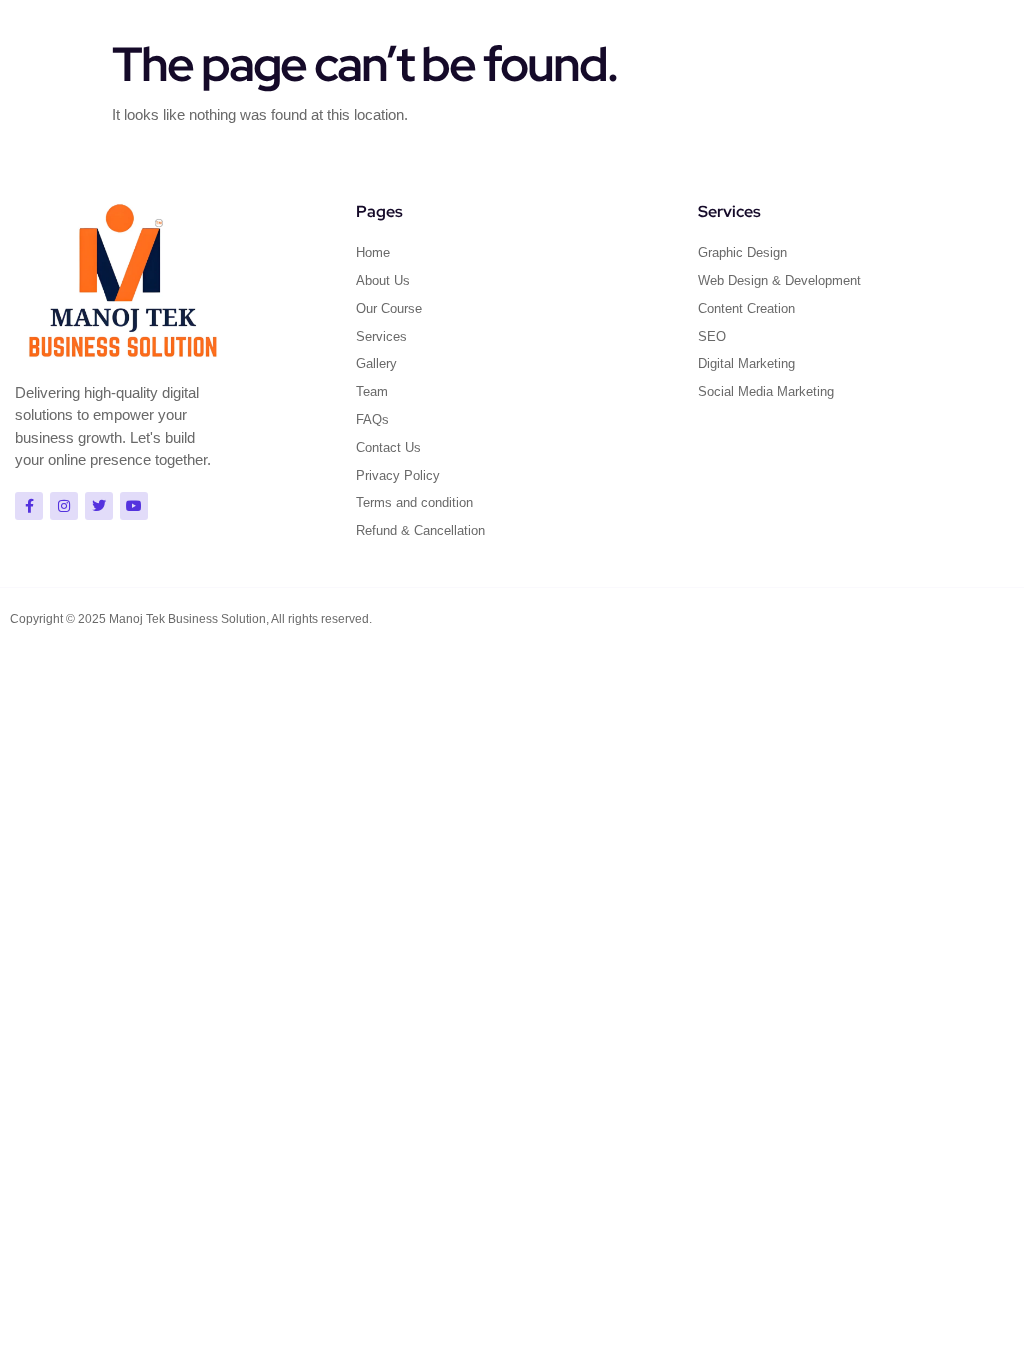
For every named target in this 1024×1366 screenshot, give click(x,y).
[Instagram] (64, 506)
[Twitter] (99, 506)
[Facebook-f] (29, 506)
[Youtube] (134, 506)
